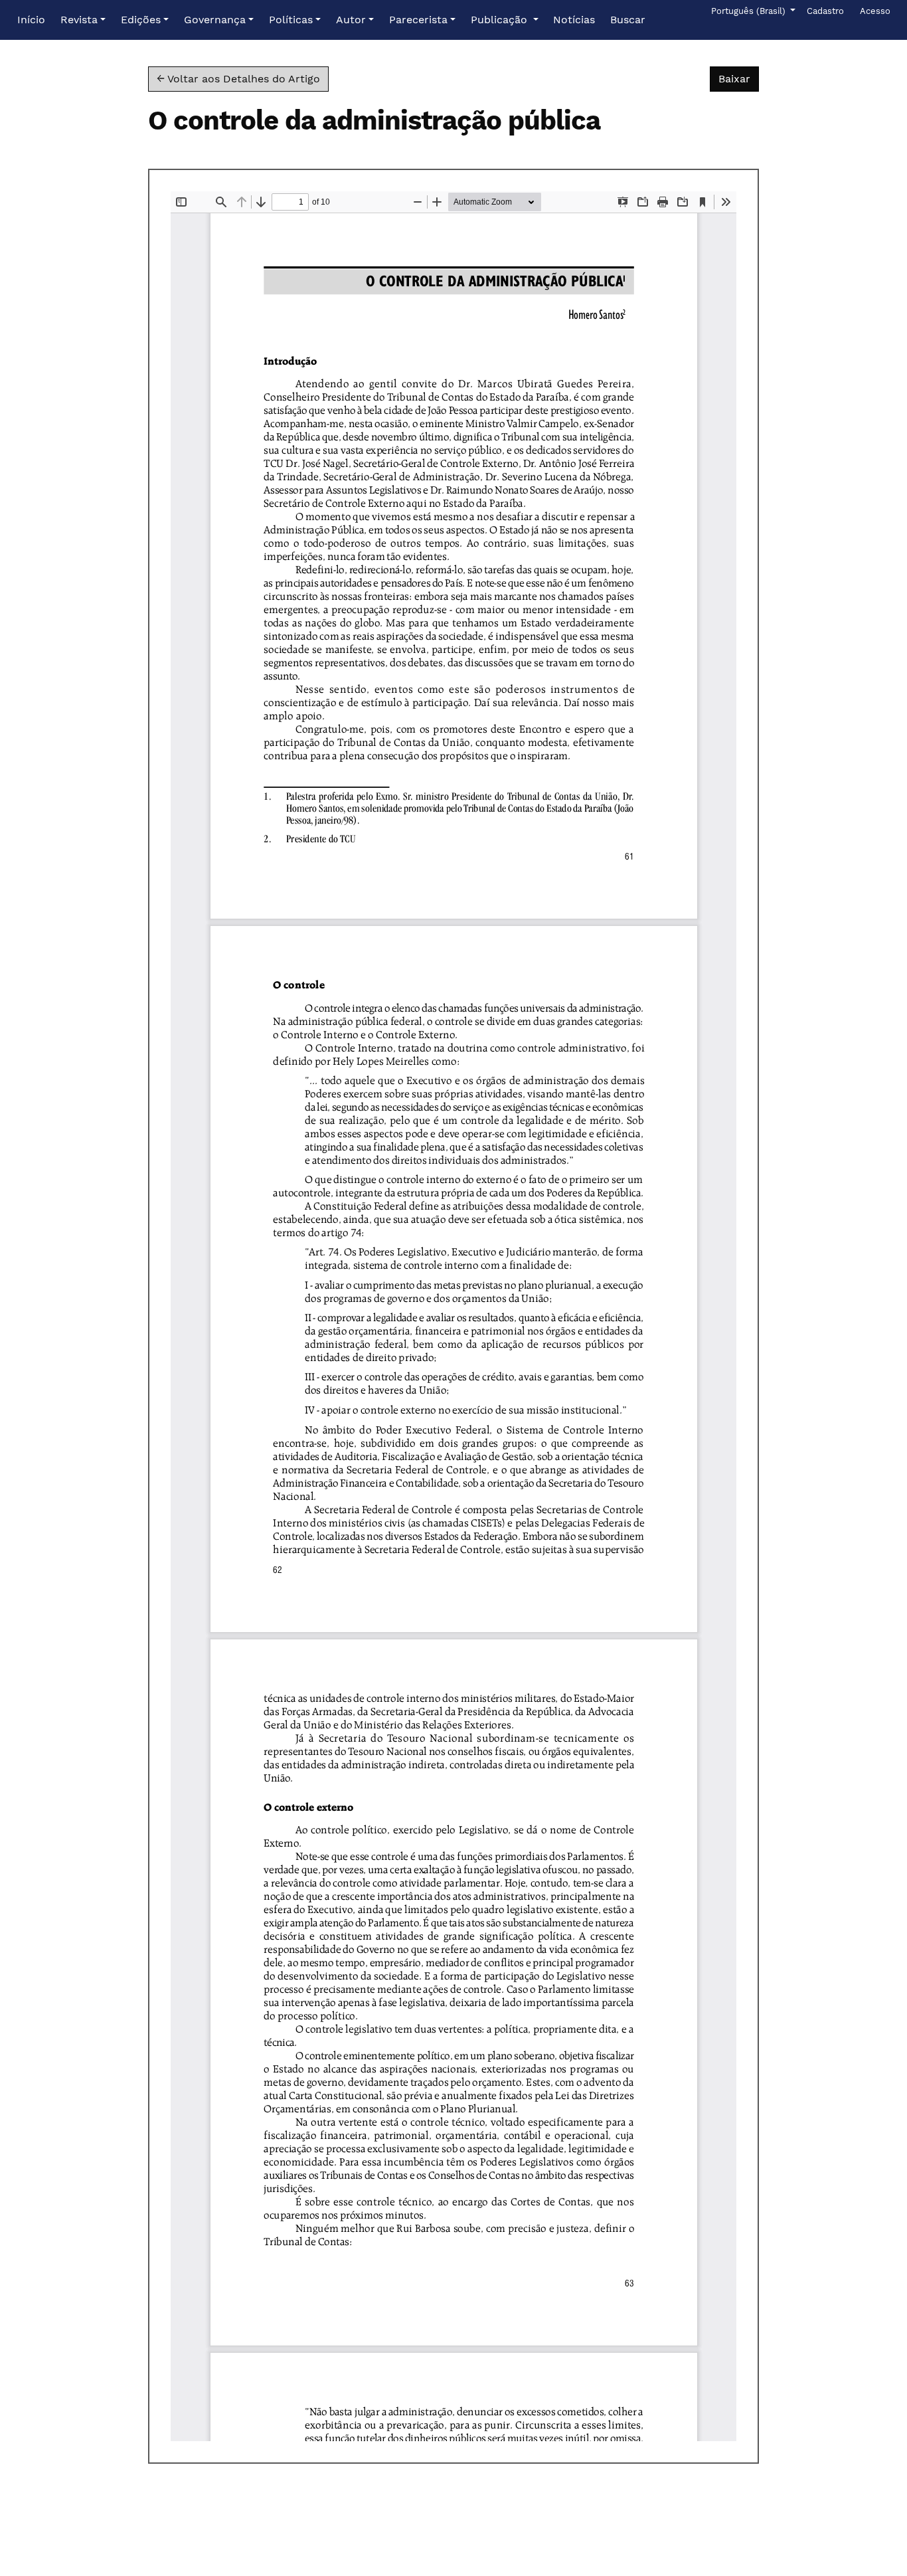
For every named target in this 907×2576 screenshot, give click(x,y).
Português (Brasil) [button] (749, 11)
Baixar (739, 78)
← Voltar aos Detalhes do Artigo (238, 79)
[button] (83, 20)
